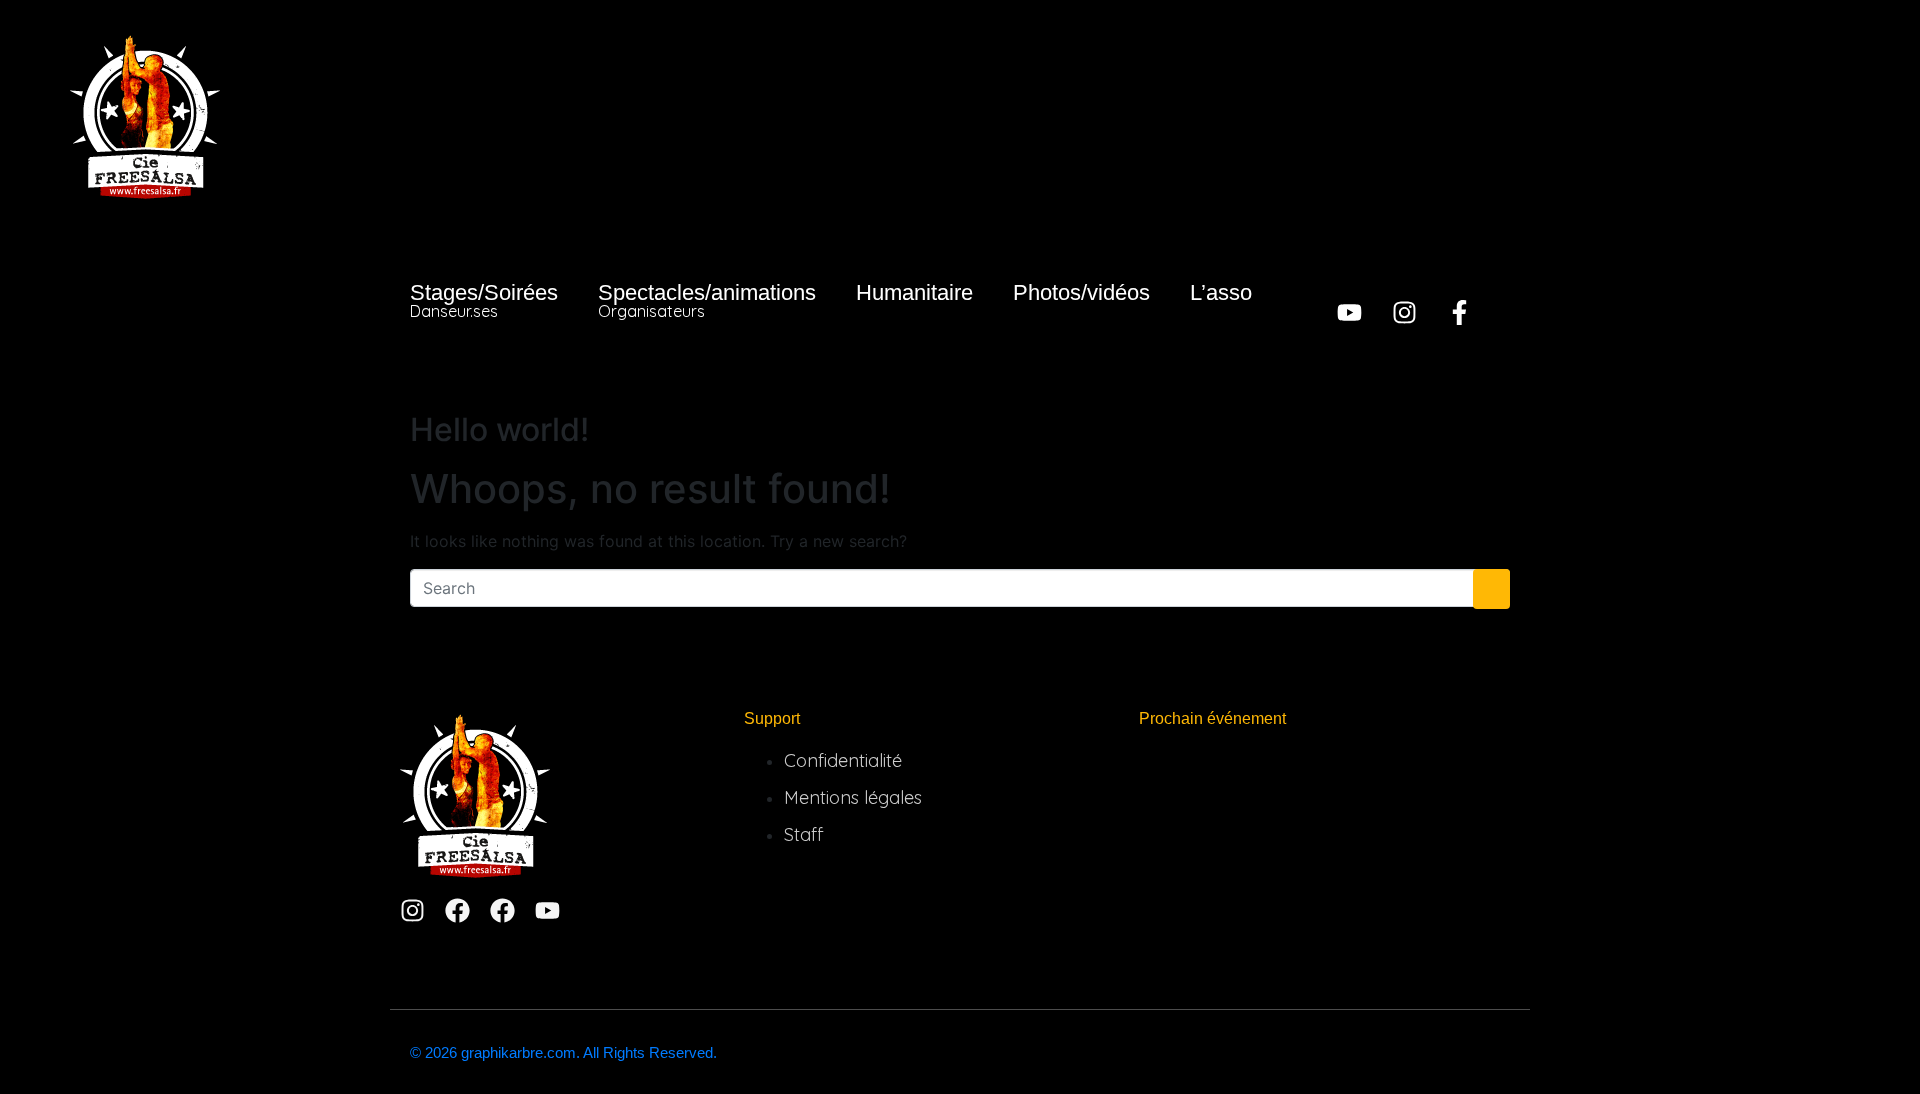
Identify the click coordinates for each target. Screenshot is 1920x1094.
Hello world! (499, 429)
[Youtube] (1349, 312)
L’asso (1221, 292)
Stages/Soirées (484, 300)
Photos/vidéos (1081, 292)
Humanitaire (914, 292)
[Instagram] (1404, 312)
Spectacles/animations (707, 300)
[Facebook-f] (1459, 312)
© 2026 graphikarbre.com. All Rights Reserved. (563, 1052)
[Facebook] (457, 910)
